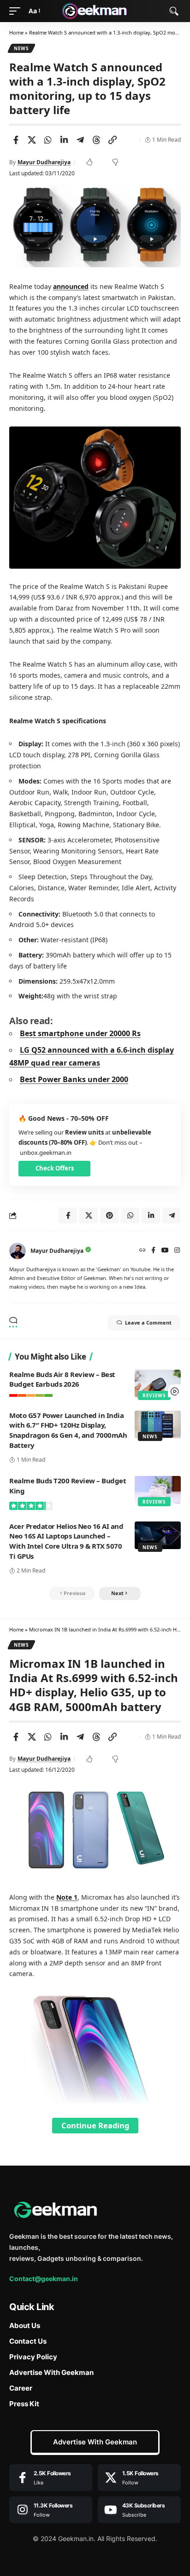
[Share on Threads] (96, 140)
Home (16, 32)
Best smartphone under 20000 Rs (80, 1033)
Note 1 (67, 1897)
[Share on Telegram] (80, 140)
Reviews (154, 1395)
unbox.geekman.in (46, 1153)
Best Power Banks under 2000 (74, 1079)
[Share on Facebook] (16, 140)
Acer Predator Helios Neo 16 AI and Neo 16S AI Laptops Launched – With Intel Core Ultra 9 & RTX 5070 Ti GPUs (66, 1541)
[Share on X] (32, 140)
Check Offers (55, 1168)
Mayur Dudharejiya (44, 162)
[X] (139, 2478)
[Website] (142, 1251)
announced (71, 286)
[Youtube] (139, 2510)
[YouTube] (165, 1251)
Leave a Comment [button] (148, 1323)
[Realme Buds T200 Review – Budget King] (158, 1490)
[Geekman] (95, 11)
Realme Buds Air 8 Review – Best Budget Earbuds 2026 (62, 1379)
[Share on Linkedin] (64, 140)
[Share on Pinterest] (109, 1216)
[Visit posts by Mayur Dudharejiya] (18, 1251)
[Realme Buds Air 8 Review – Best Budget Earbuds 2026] (158, 1383)
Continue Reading (95, 2125)
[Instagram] (177, 1251)
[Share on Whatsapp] (48, 140)
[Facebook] (153, 1251)
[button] (17, 11)
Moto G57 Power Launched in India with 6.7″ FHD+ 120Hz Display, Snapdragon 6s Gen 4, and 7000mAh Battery (68, 1430)
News (21, 48)
